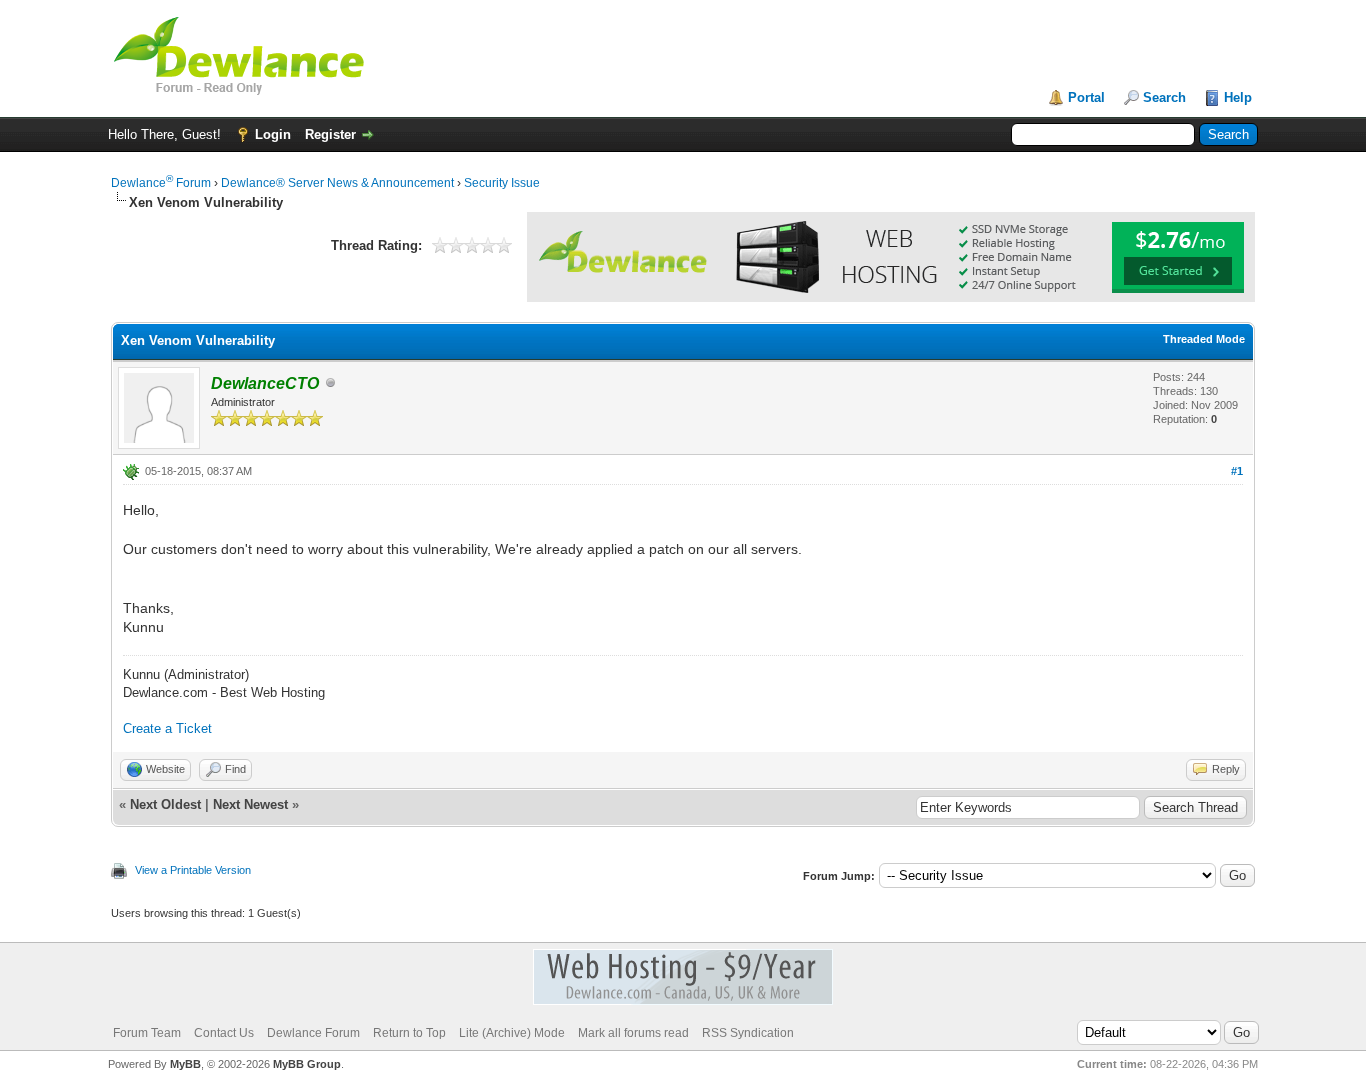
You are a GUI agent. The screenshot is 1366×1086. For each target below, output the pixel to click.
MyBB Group (307, 1064)
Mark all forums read (633, 1033)
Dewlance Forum (161, 183)
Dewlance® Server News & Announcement (337, 183)
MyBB (185, 1064)
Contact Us (224, 1033)
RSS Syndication (748, 1033)
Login (273, 134)
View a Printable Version (193, 870)
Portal (1086, 97)
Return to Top (409, 1033)
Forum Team (147, 1033)
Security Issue (502, 183)
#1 (1237, 471)
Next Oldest (165, 804)
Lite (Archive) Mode (512, 1033)
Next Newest (250, 804)
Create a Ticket (167, 728)
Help (1238, 97)
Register (330, 134)
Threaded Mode (1204, 339)
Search (1164, 97)
